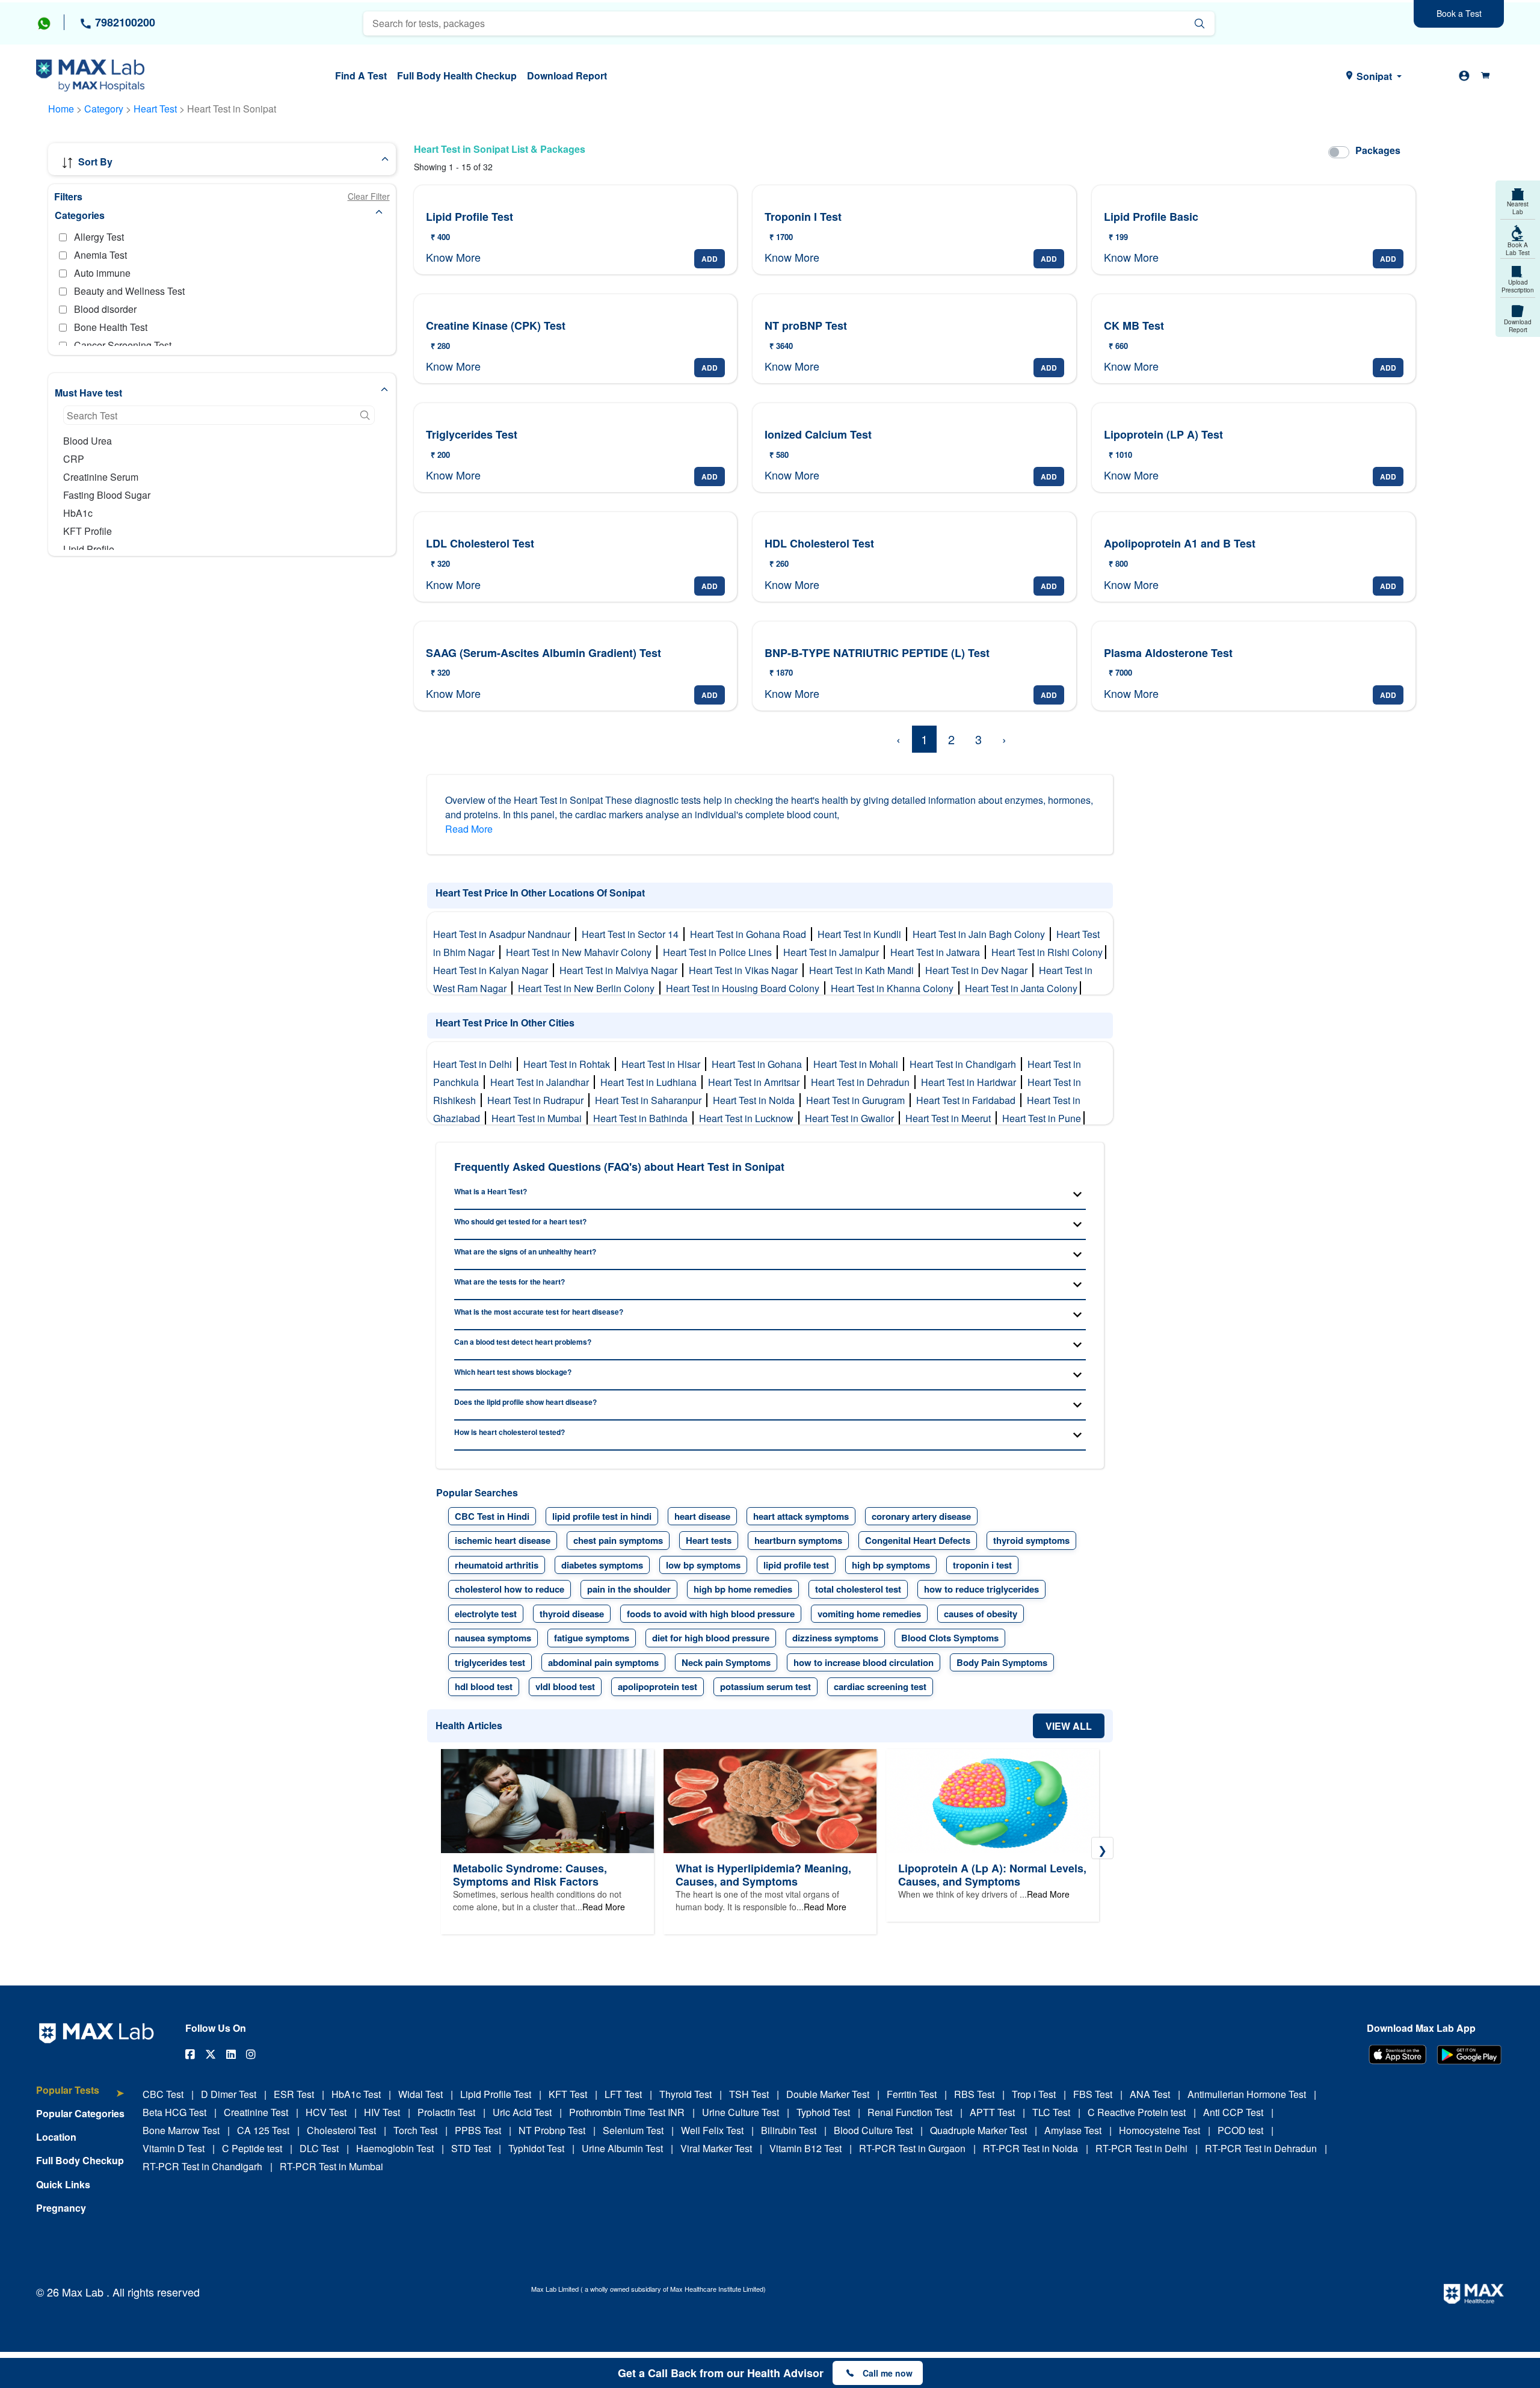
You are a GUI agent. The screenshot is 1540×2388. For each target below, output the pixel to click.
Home (61, 109)
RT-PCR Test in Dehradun (1261, 2148)
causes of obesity (981, 1614)
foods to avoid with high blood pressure (711, 1614)
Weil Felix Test (712, 2130)
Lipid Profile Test (496, 2094)
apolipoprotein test (658, 1686)
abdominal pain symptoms (603, 1662)
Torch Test (415, 2130)
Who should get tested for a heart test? (520, 1221)
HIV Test (382, 2112)
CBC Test (163, 2094)
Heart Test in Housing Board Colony (745, 988)
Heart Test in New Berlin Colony (589, 988)
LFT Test (623, 2094)
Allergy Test (99, 237)
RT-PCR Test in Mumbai (331, 2166)
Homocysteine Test (1160, 2130)
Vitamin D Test (174, 2148)
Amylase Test (1073, 2130)
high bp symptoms (891, 1565)
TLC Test (1051, 2112)
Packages (1378, 150)
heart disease (702, 1516)
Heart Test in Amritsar (756, 1082)
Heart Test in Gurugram (858, 1100)
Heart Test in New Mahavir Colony (581, 952)
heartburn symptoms (798, 1540)
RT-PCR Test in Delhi (1141, 2148)
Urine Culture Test (741, 2112)
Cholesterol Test (341, 2130)
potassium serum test (765, 1686)
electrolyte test (486, 1614)
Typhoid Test (823, 2112)
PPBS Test (478, 2130)
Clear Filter (369, 196)
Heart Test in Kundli (862, 934)
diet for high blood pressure (711, 1638)
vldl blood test (565, 1686)
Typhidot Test (536, 2148)
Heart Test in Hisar (663, 1064)
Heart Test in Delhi (475, 1064)
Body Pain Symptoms (1002, 1662)
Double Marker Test (828, 2094)
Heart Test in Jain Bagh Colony (981, 934)
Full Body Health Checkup (457, 76)
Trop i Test (1034, 2094)
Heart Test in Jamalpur (833, 952)
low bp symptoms (703, 1565)
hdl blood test (484, 1686)
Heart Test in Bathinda (643, 1118)
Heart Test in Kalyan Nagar (493, 970)
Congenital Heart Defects (918, 1540)
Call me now (888, 2373)
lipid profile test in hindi (602, 1516)
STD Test (471, 2148)
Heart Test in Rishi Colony (1048, 952)
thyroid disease (572, 1614)
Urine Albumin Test (622, 2148)
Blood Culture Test (873, 2130)
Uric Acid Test (522, 2112)
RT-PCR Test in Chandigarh (202, 2166)
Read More (469, 829)
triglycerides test (490, 1662)
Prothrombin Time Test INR (627, 2112)
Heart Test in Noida (756, 1100)
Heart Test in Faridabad (968, 1100)
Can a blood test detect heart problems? (523, 1342)
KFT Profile (88, 531)
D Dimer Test (229, 2094)
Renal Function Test (910, 2112)
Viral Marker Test (716, 2148)
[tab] (80, 2096)
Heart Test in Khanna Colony (895, 988)
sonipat (1374, 76)
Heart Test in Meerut (950, 1118)
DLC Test (319, 2148)
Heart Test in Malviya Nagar (621, 970)
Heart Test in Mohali (858, 1064)
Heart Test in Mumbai (539, 1118)
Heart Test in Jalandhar (542, 1082)
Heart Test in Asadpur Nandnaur (504, 934)
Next (1102, 1848)
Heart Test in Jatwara (938, 952)
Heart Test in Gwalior (852, 1118)
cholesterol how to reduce (510, 1589)
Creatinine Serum (101, 477)
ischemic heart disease (503, 1540)
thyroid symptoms (1031, 1540)
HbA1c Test (356, 2094)
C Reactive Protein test (1137, 2112)
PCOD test (1240, 2130)
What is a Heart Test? (491, 1191)
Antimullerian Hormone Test (1247, 2094)
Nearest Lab (1518, 208)
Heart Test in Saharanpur (651, 1100)
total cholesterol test (858, 1589)
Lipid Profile (89, 549)
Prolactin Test (446, 2112)
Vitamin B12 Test (805, 2148)
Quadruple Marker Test (978, 2130)
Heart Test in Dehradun (863, 1082)
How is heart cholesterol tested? (510, 1432)
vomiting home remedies (869, 1614)
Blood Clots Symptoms (950, 1638)
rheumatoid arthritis (497, 1565)
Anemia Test (100, 255)
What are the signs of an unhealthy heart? (525, 1251)
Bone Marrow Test (181, 2130)
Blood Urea (88, 441)
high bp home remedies (743, 1589)
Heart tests (709, 1540)
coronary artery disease (921, 1516)
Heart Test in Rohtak (569, 1064)
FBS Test (1093, 2094)
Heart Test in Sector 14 (633, 934)
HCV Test (326, 2112)
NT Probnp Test (552, 2130)
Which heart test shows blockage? (513, 1372)
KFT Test (568, 2094)
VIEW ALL (1069, 1726)
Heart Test (156, 109)
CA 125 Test (263, 2130)
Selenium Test (633, 2130)
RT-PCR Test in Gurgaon (912, 2148)
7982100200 (124, 22)
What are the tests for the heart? (510, 1282)
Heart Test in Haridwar (971, 1082)
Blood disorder (105, 309)
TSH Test (749, 2094)
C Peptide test (252, 2148)
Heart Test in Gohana (759, 1064)
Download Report (567, 76)
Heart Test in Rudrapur (538, 1100)
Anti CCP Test (1233, 2112)
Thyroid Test (685, 2094)
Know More (453, 257)
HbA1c (78, 513)
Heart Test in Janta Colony (1022, 988)
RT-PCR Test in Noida (1030, 2148)
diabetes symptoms (602, 1565)
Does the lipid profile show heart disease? (525, 1402)
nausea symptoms (493, 1638)
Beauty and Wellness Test (129, 291)
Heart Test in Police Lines (720, 952)
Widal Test (420, 2094)
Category (104, 109)
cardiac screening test (880, 1686)
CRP (74, 459)
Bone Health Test (111, 327)
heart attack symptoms (801, 1516)
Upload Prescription (1518, 286)
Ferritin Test (912, 2094)
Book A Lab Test (1518, 249)
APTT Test (992, 2112)
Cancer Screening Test (123, 345)
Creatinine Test (256, 2112)
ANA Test (1150, 2094)
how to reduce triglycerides (981, 1589)
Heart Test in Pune (1043, 1118)
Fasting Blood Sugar (107, 495)
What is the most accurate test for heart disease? (539, 1312)
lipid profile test (796, 1565)
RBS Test (974, 2094)
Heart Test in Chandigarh (965, 1064)
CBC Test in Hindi (492, 1516)
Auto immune (102, 273)
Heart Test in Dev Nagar (979, 970)
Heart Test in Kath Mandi (864, 970)
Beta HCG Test (174, 2112)
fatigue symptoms (592, 1638)
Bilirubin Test (789, 2130)
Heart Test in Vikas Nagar (746, 970)
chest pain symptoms (618, 1540)
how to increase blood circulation (864, 1662)
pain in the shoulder (629, 1589)
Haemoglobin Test (395, 2148)
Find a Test (361, 76)
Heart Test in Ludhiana (651, 1082)
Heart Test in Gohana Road (750, 934)
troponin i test (982, 1565)
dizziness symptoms (835, 1638)
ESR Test (294, 2094)
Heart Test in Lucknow (749, 1118)
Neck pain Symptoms (726, 1662)
